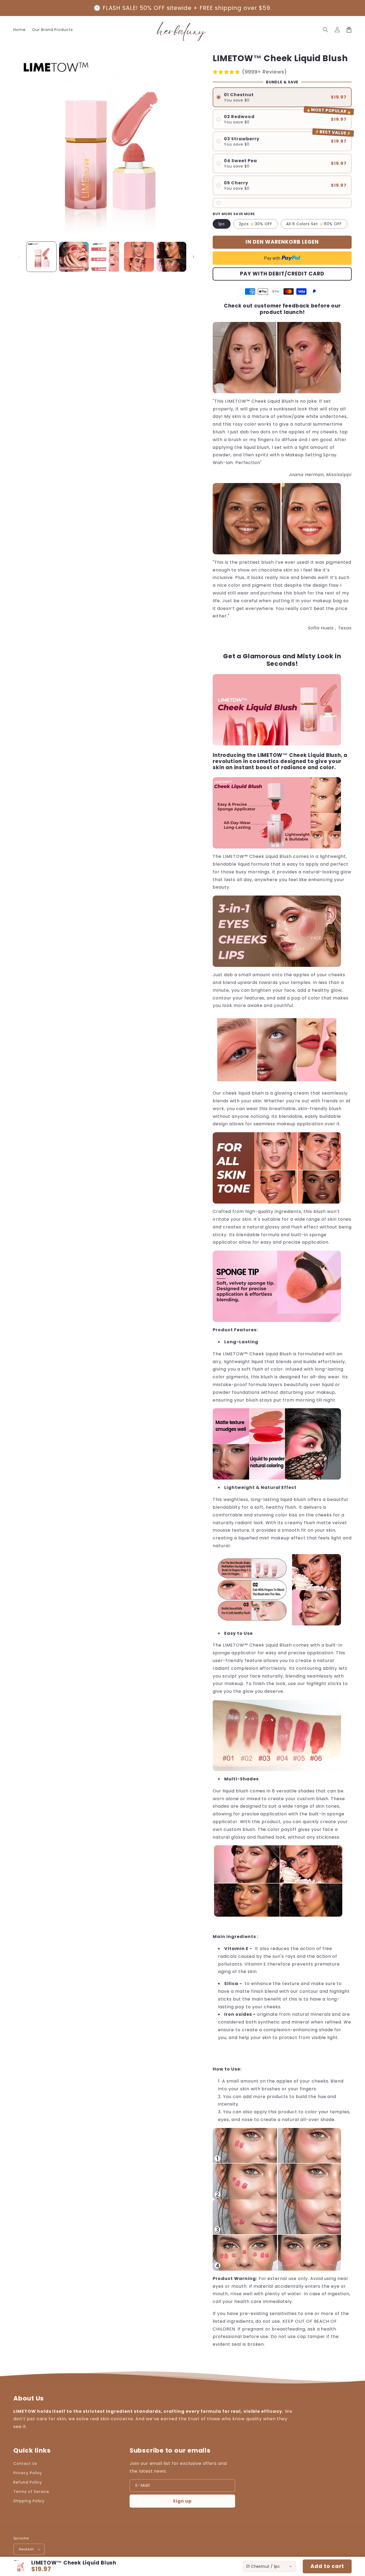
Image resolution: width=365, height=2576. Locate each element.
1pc (222, 224)
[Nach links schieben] (19, 257)
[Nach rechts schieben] (193, 257)
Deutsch (26, 2549)
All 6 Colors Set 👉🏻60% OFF (314, 224)
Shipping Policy (29, 2501)
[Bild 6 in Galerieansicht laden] (172, 257)
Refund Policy (28, 2482)
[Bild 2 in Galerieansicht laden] (74, 257)
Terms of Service (31, 2492)
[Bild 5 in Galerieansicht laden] (139, 257)
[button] (325, 30)
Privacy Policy (28, 2473)
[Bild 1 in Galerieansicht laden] (41, 257)
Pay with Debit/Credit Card (282, 274)
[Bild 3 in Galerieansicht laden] (106, 257)
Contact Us (25, 2464)
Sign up (182, 2501)
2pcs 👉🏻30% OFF (256, 224)
